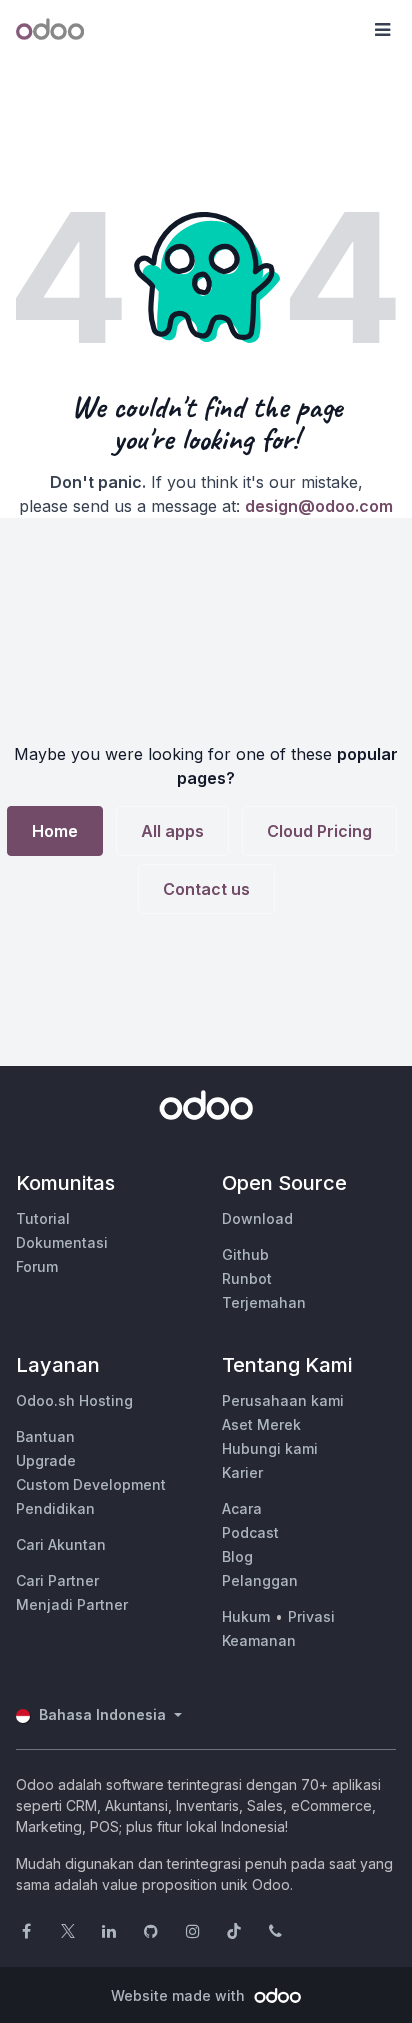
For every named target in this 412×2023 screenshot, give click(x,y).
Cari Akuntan (61, 1544)
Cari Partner (57, 1580)
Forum (37, 1266)
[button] (382, 30)
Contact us (206, 889)
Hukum (246, 1616)
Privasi (311, 1616)
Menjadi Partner (72, 1604)
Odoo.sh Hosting (74, 1400)
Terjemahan (264, 1302)
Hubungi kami (270, 1448)
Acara (242, 1508)
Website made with (180, 1995)
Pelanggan (260, 1580)
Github (245, 1254)
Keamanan (259, 1640)
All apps (172, 831)
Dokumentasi (62, 1242)
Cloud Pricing (319, 831)
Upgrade (46, 1460)
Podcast (250, 1532)
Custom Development (91, 1484)
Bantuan (45, 1436)
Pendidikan (55, 1508)
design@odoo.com (319, 506)
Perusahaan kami (283, 1400)
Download (257, 1218)
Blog (237, 1556)
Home (55, 831)
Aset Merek (261, 1424)
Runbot (247, 1278)
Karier (242, 1472)
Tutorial (43, 1218)
